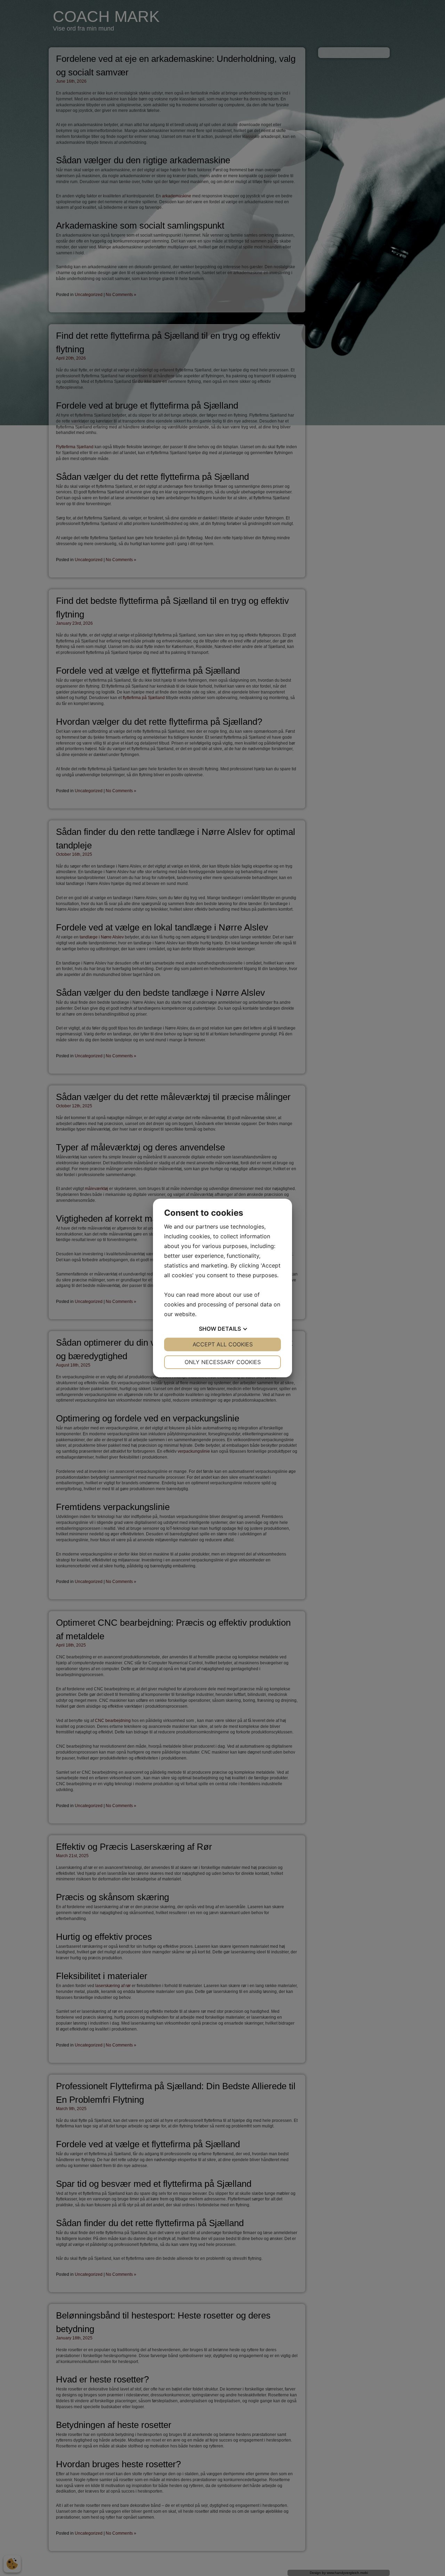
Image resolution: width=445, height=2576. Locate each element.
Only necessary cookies (223, 1362)
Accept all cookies (223, 1344)
